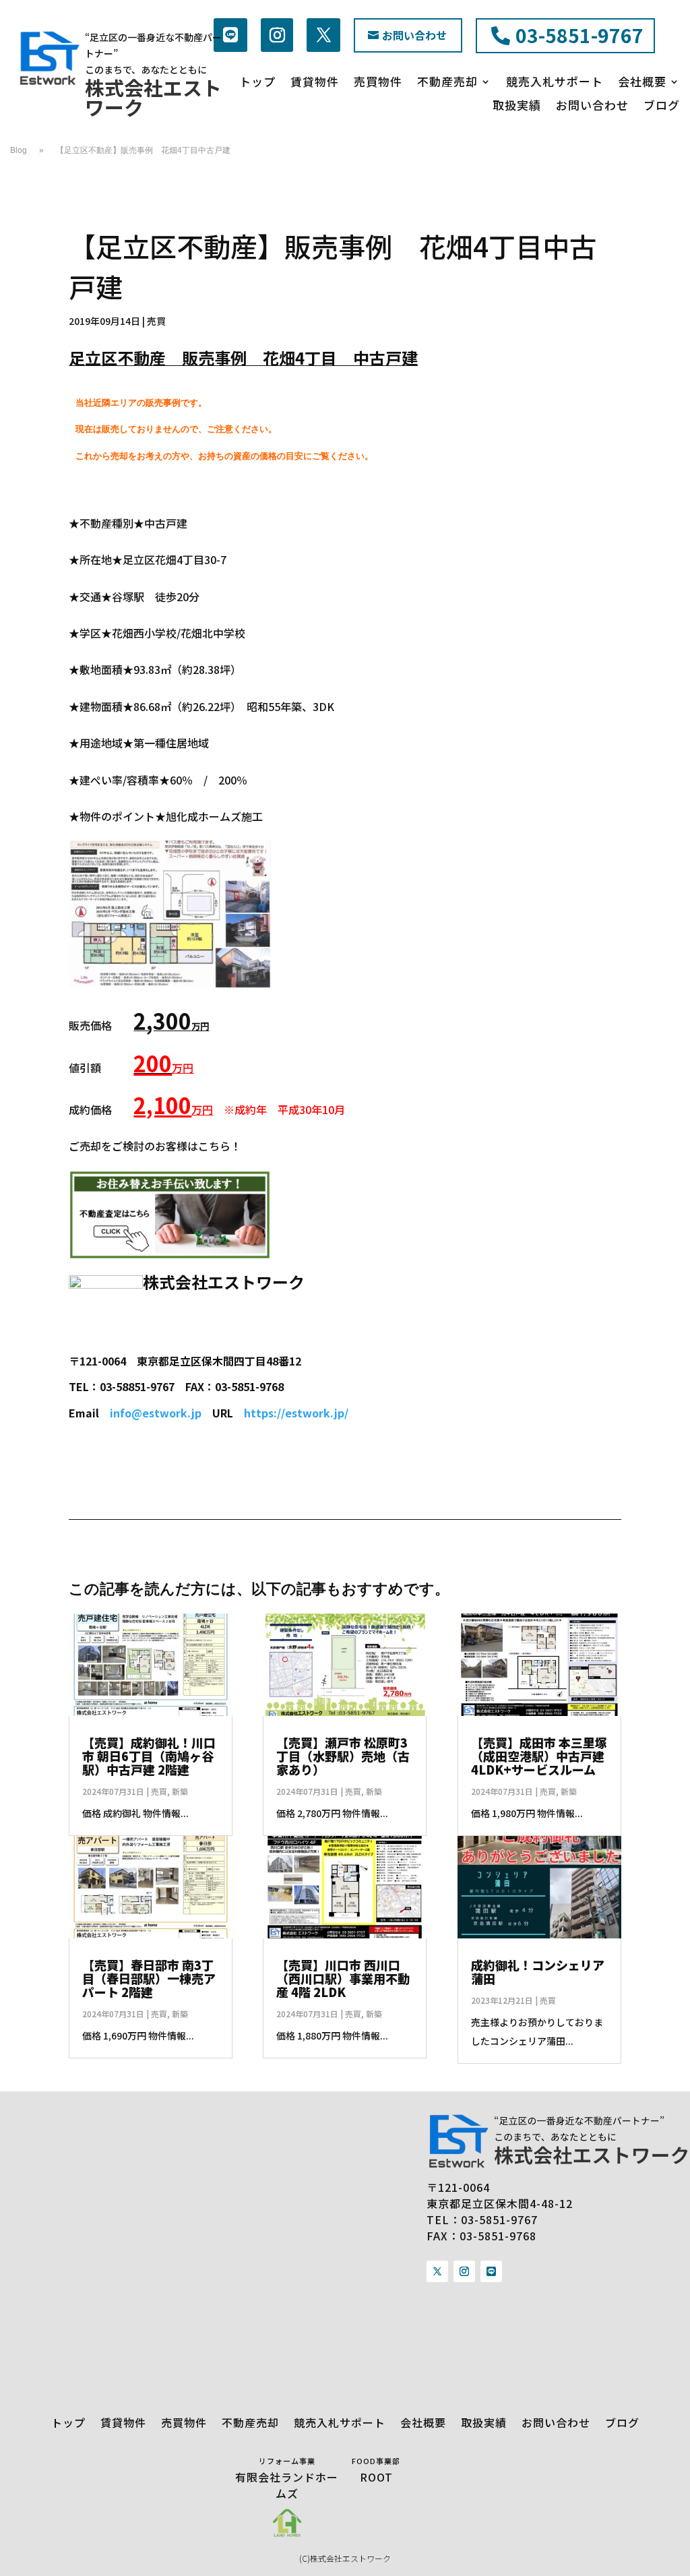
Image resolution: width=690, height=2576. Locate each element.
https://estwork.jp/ (296, 1413)
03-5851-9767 (579, 35)
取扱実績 (517, 106)
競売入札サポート (555, 83)
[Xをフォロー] (437, 2271)
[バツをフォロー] (323, 35)
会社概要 (642, 83)
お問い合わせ (414, 35)
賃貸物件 (315, 83)
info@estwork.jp (156, 1413)
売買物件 (378, 83)
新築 (180, 1791)
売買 (156, 321)
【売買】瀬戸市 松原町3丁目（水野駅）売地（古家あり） (343, 1756)
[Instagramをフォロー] (277, 35)
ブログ (662, 106)
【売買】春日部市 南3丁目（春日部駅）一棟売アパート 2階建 (149, 1978)
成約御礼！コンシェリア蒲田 (538, 1971)
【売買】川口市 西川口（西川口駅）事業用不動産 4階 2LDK (343, 1978)
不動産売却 (447, 83)
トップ (257, 83)
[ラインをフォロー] (230, 35)
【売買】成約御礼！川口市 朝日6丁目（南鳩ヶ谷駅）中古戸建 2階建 (149, 1756)
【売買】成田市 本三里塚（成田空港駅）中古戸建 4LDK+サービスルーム (539, 1756)
